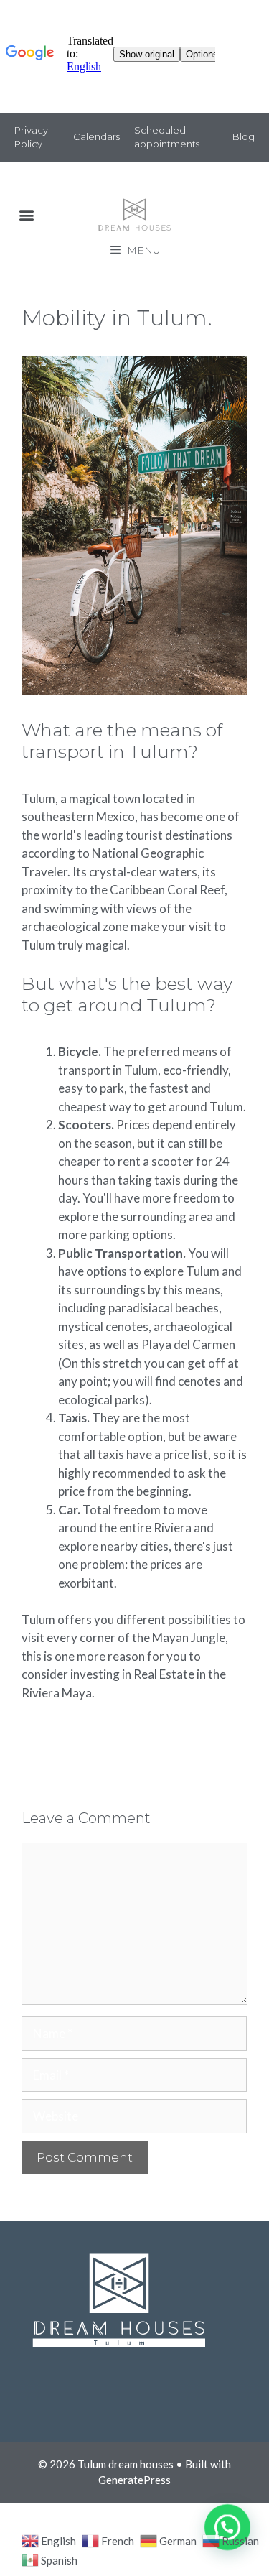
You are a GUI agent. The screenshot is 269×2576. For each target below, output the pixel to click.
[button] (26, 215)
